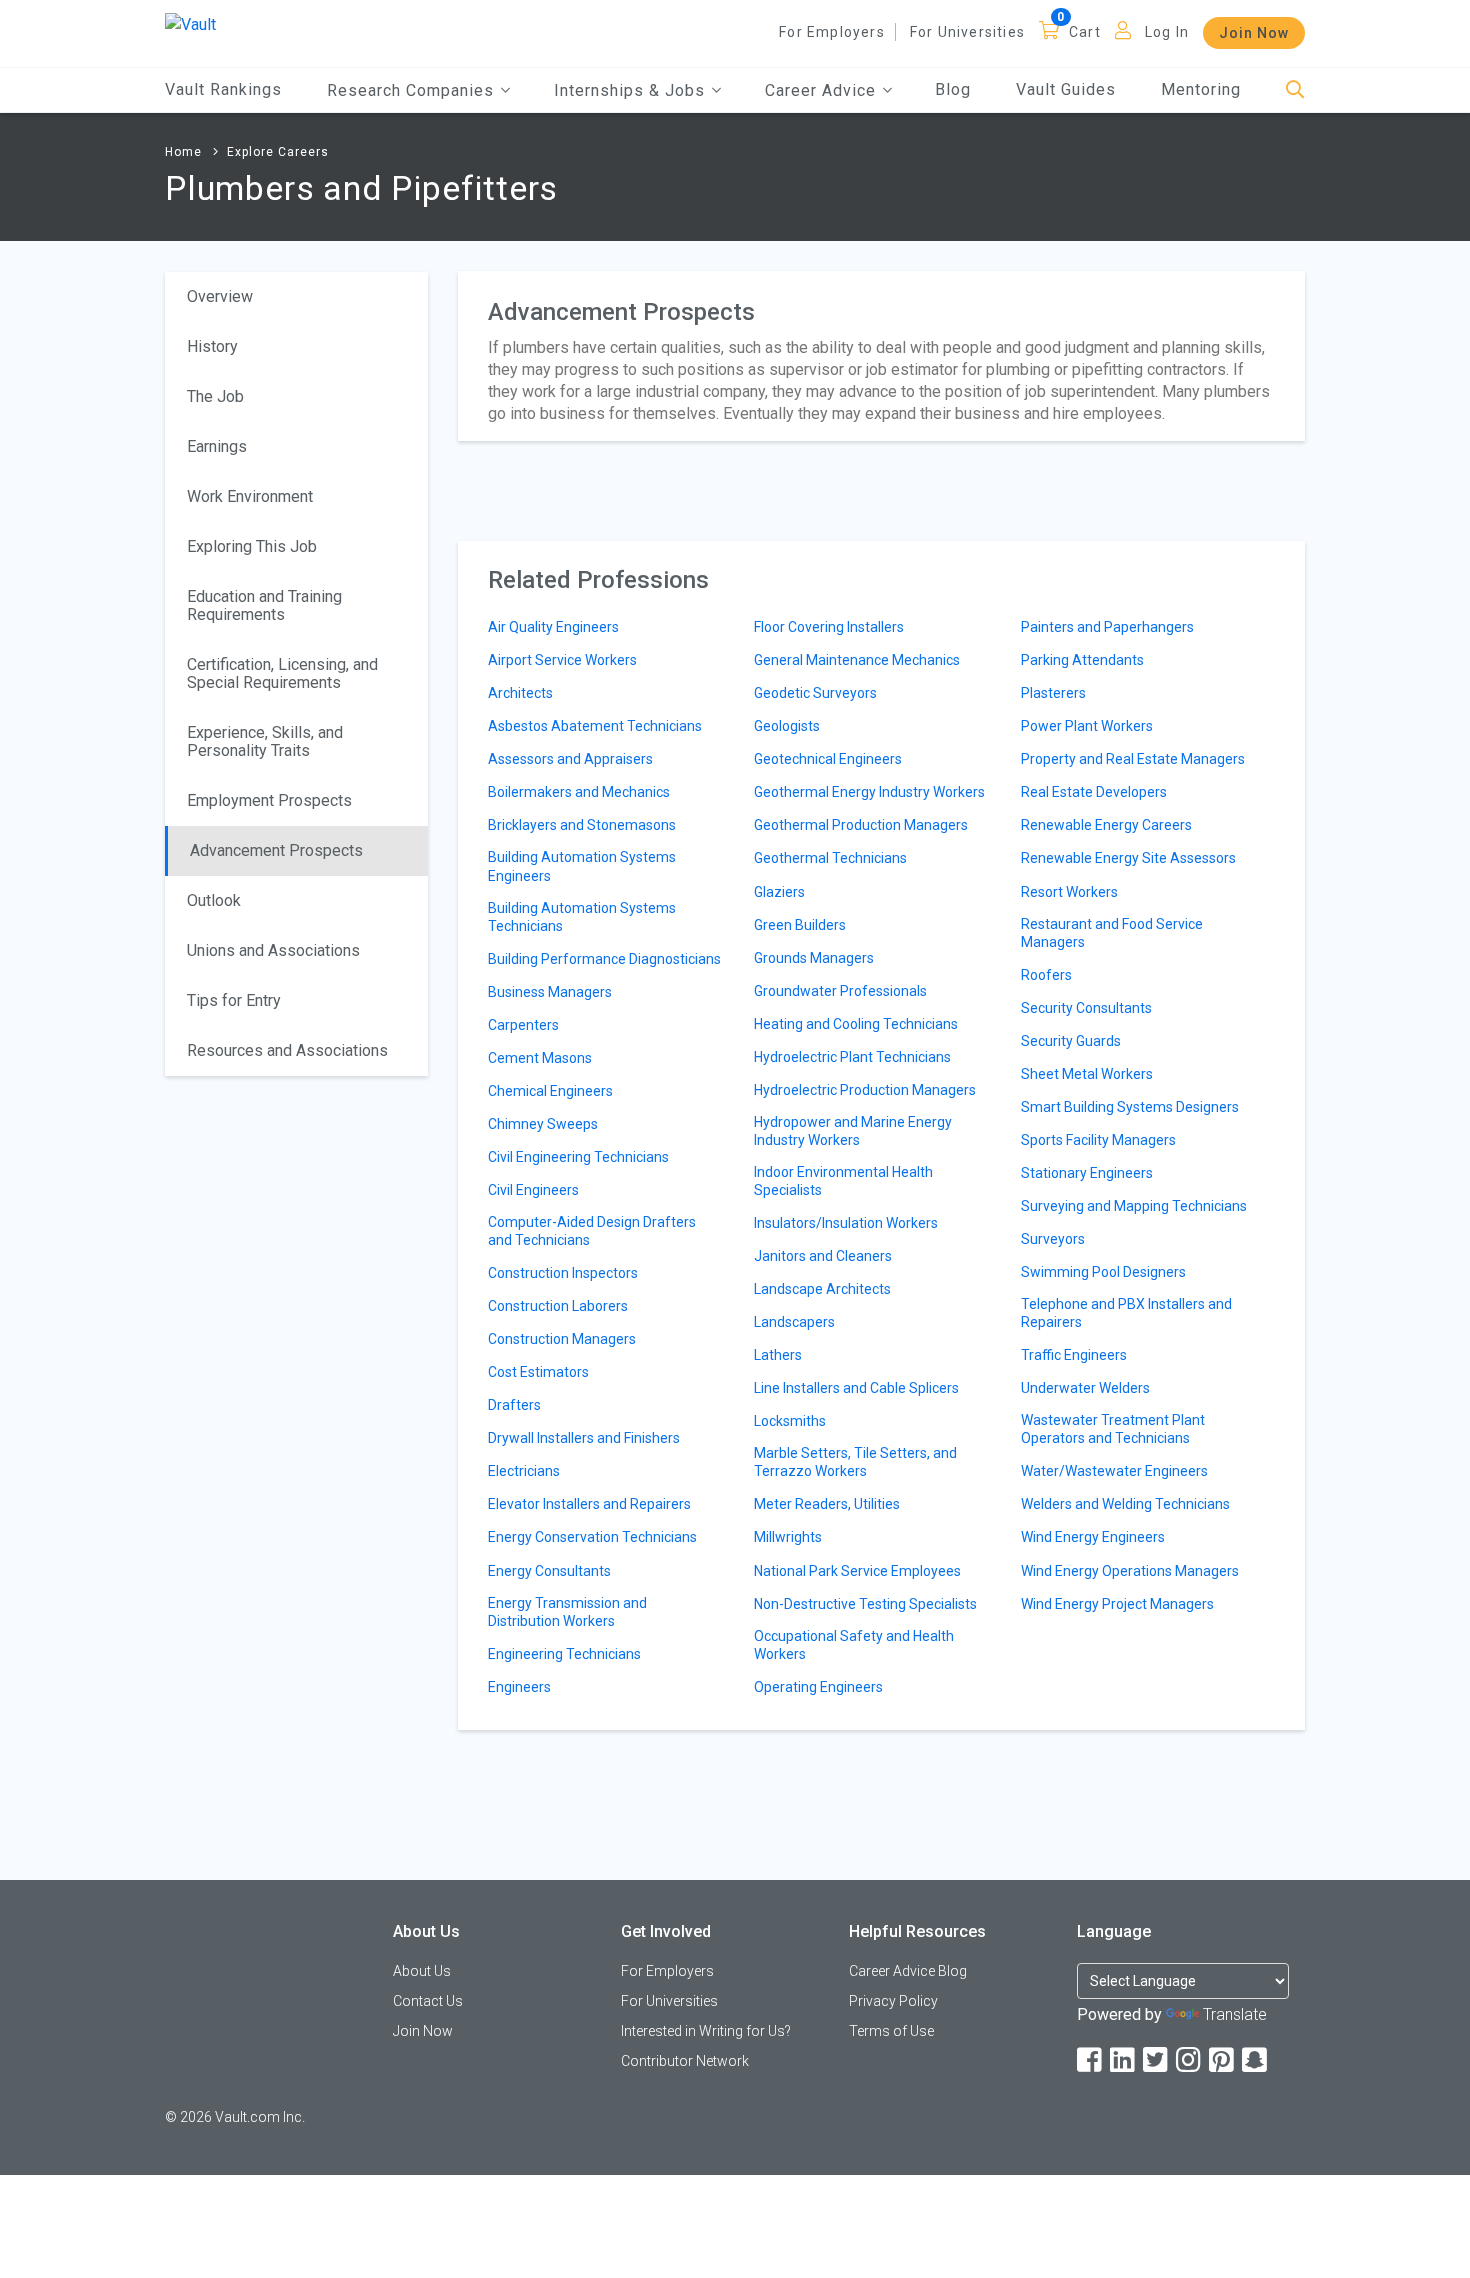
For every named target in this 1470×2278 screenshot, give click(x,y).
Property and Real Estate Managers (1133, 759)
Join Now (1254, 33)
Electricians (524, 1471)
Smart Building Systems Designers (1130, 1107)
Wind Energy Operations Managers (1130, 1571)
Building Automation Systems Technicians (582, 917)
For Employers (832, 32)
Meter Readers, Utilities (827, 1504)
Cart (1085, 32)
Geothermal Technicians (830, 858)
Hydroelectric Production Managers (865, 1090)
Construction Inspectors (563, 1273)
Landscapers (794, 1322)
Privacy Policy (893, 2001)
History (212, 346)
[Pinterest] (1223, 2060)
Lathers (778, 1355)
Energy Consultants (549, 1571)
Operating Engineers (818, 1687)
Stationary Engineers (1087, 1173)
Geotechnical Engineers (828, 759)
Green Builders (800, 925)
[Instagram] (1190, 2060)
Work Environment (250, 496)
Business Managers (550, 992)
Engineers (519, 1687)
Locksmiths (790, 1421)
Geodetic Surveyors (815, 693)
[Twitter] (1157, 2060)
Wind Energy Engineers (1093, 1537)
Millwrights (788, 1537)
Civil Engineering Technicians (578, 1157)
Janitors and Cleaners (823, 1256)
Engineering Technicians (564, 1654)
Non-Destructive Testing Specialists (865, 1604)
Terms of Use (891, 2031)
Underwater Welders (1085, 1388)
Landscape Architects (822, 1289)
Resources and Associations (287, 1050)
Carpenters (523, 1025)
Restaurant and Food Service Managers (1112, 933)
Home (183, 152)
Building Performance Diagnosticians (604, 959)
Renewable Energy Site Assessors (1128, 858)
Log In (1167, 32)
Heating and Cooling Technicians (856, 1024)
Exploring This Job (252, 546)
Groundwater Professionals (840, 991)
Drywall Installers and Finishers (584, 1438)
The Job (215, 396)
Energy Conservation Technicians (592, 1537)
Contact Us (428, 2001)
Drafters (514, 1405)
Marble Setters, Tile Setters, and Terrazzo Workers (855, 1462)
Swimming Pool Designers (1103, 1272)
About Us (422, 1971)
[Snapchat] (1256, 2060)
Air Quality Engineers (553, 627)
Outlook (214, 900)
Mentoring (1201, 89)
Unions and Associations (273, 950)
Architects (520, 693)
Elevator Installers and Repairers (589, 1504)
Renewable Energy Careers (1106, 825)
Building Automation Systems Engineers (582, 866)
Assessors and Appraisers (570, 759)
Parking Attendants (1082, 660)
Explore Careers (278, 152)
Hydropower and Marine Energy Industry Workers (853, 1131)
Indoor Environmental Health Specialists (843, 1181)
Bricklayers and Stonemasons (582, 825)
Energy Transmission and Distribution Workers (567, 1612)
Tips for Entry (234, 1000)
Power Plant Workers (1087, 726)
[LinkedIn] (1124, 2060)
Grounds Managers (814, 958)
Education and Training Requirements (264, 605)
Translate (1235, 2014)
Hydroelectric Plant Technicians (852, 1057)
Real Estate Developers (1094, 792)
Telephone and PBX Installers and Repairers (1126, 1313)
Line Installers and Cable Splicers (856, 1388)
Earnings (217, 446)
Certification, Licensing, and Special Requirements (282, 673)
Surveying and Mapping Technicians (1134, 1206)
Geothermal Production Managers (861, 825)
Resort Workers (1069, 892)
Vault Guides (1066, 89)
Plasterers (1053, 693)
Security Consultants (1086, 1008)
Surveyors (1053, 1239)
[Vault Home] (190, 23)
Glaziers (779, 892)
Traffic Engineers (1074, 1355)
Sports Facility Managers (1098, 1140)
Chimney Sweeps (543, 1124)
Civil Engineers (533, 1190)
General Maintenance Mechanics (857, 660)
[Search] (1295, 90)
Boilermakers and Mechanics (579, 792)
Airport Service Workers (562, 660)
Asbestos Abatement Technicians (595, 726)
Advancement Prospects (276, 850)
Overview (220, 296)
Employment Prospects (269, 800)
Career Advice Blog (908, 1971)
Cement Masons (540, 1058)
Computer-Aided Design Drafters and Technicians (592, 1231)
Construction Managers (562, 1339)
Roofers (1046, 975)
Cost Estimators (538, 1372)
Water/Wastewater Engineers (1114, 1471)
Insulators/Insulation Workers (846, 1223)
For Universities (967, 32)
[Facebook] (1091, 2060)
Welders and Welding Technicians (1125, 1504)
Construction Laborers (558, 1306)
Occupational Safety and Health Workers (854, 1645)
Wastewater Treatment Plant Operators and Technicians (1113, 1429)
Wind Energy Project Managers (1117, 1604)
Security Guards (1071, 1041)
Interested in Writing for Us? (706, 2031)
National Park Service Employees (857, 1571)
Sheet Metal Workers (1087, 1074)
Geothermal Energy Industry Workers (869, 792)
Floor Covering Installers (829, 627)
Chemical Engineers (550, 1091)
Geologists (787, 726)
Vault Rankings (223, 89)
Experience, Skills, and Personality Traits (265, 741)
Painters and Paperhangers (1107, 627)
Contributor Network (685, 2061)
